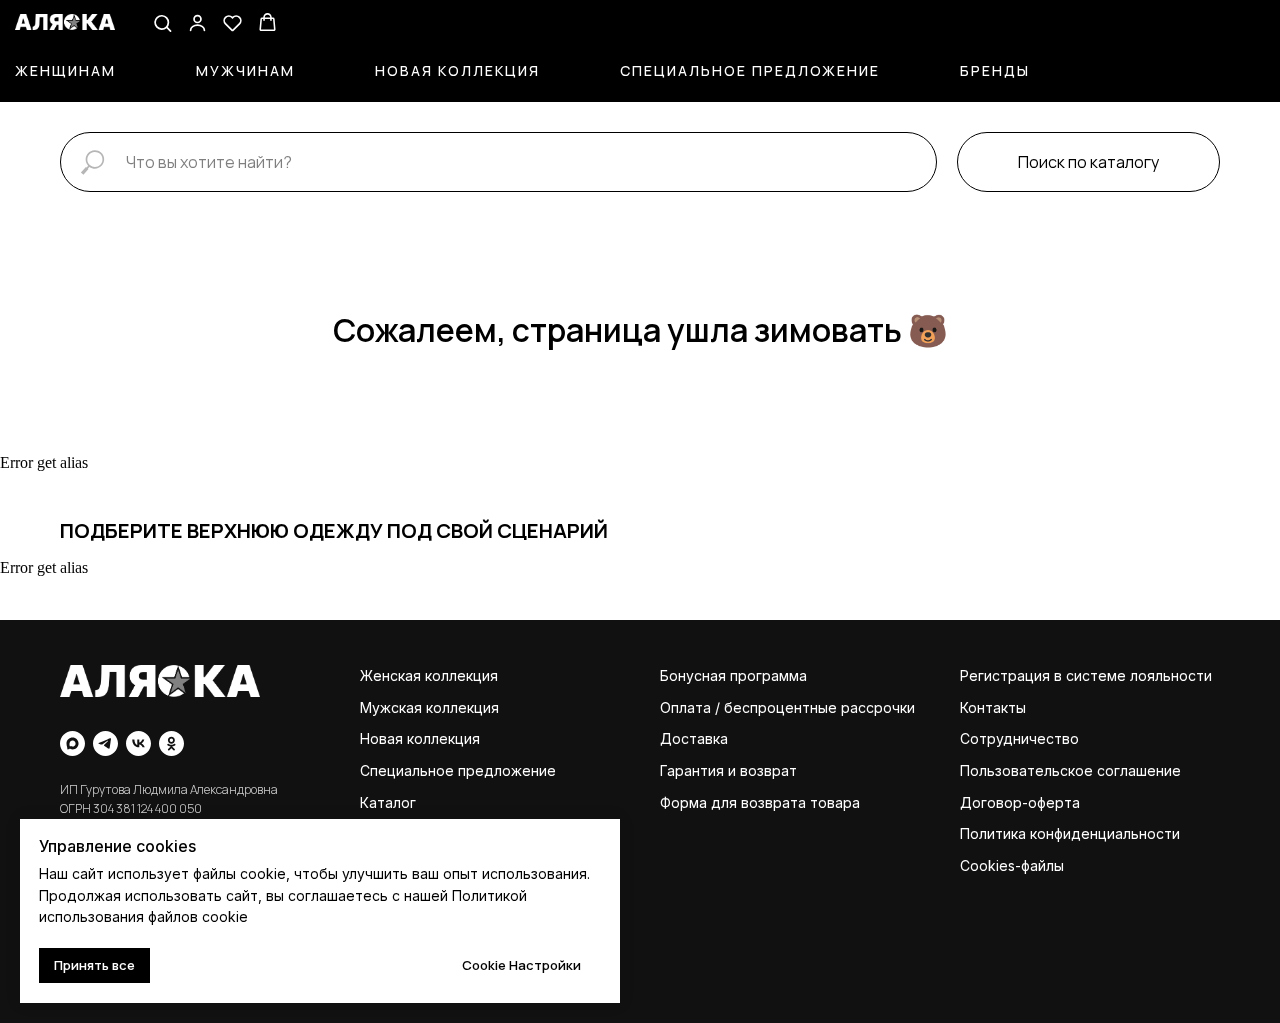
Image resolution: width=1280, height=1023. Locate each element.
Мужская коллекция (429, 707)
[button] (162, 22)
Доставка (694, 738)
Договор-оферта (1020, 802)
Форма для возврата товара (760, 802)
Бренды (995, 70)
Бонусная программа (733, 675)
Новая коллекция (457, 70)
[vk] (138, 743)
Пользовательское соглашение (1070, 770)
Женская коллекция (429, 675)
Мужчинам (245, 70)
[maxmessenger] (72, 743)
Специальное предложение (750, 70)
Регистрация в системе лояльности (1086, 675)
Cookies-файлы (1012, 865)
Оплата (685, 707)
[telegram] (105, 743)
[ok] (171, 743)
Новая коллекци (416, 738)
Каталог (388, 802)
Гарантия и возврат (728, 770)
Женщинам (65, 70)
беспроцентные (780, 707)
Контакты (993, 707)
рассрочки (878, 707)
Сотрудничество (1019, 738)
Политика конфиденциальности (1070, 833)
